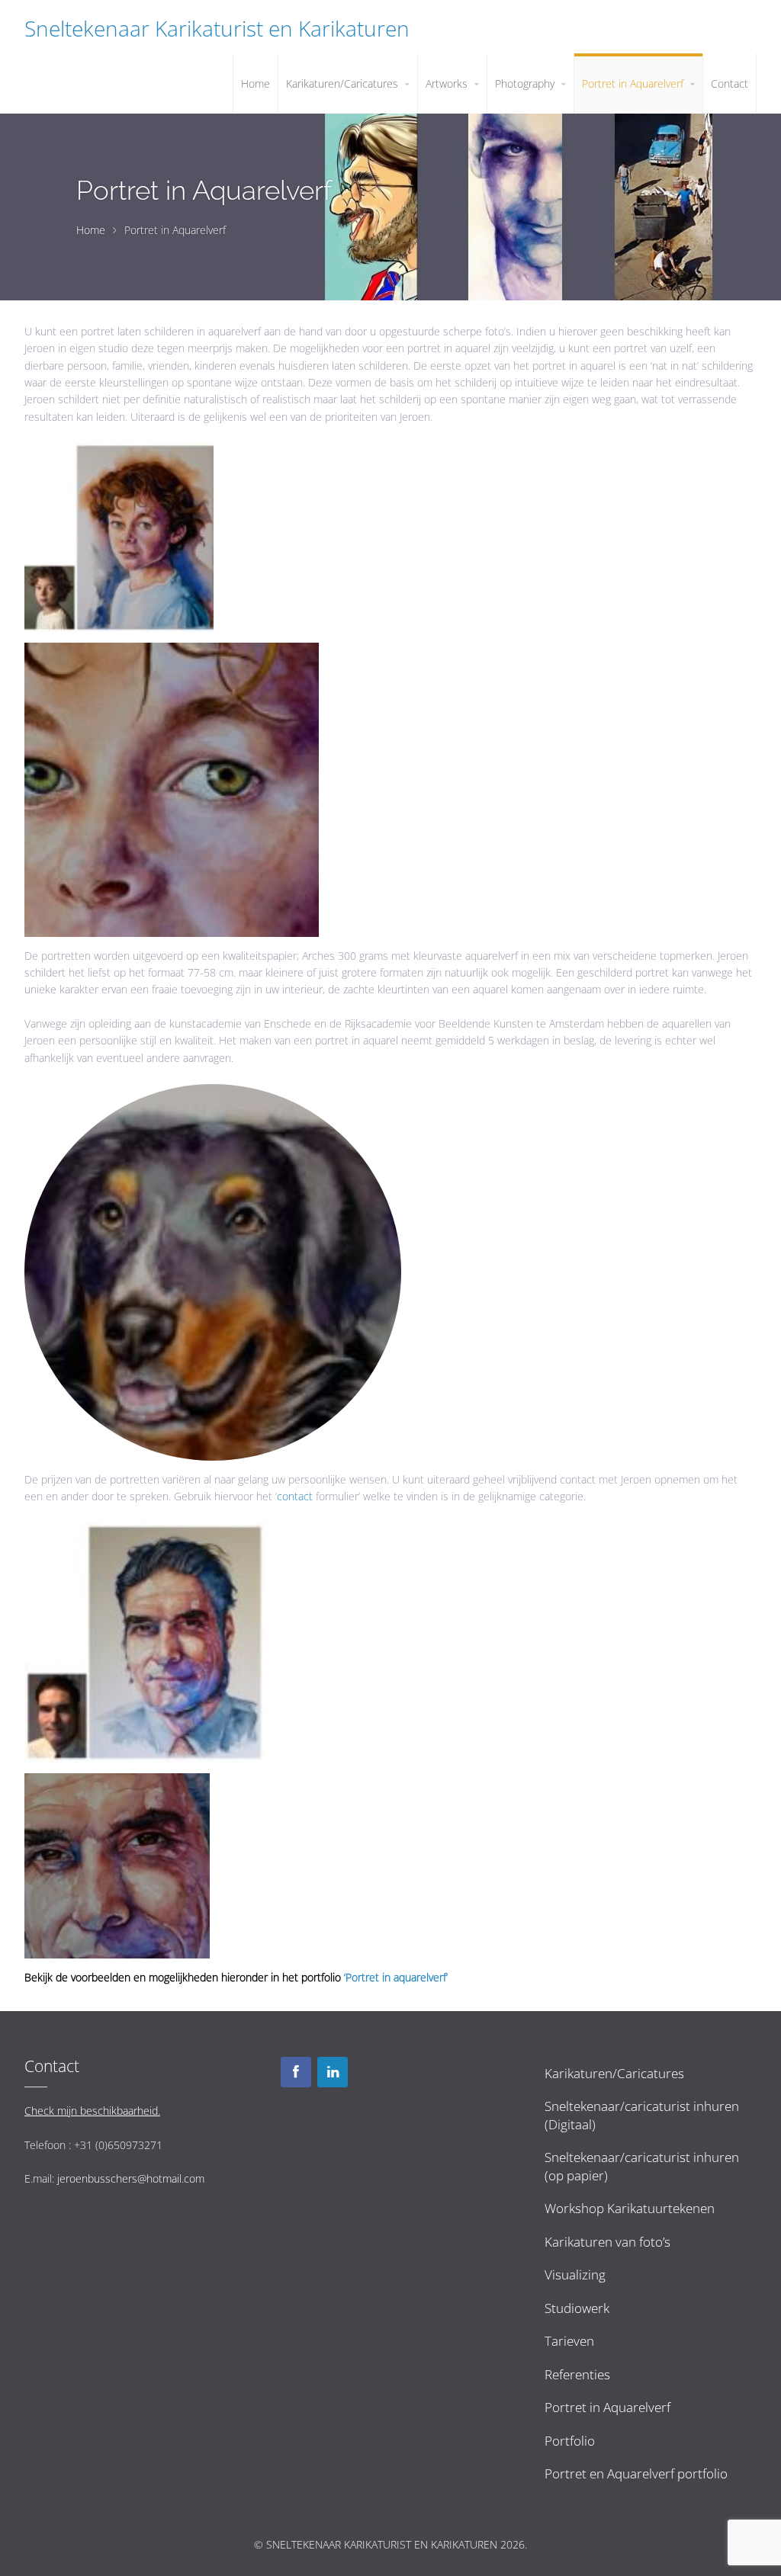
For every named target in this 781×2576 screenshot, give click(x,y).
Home (91, 230)
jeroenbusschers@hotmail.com (131, 2178)
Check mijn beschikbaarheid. (92, 2111)
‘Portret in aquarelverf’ (396, 1977)
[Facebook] (296, 2072)
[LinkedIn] (333, 2072)
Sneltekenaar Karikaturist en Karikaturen (217, 28)
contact (296, 1496)
